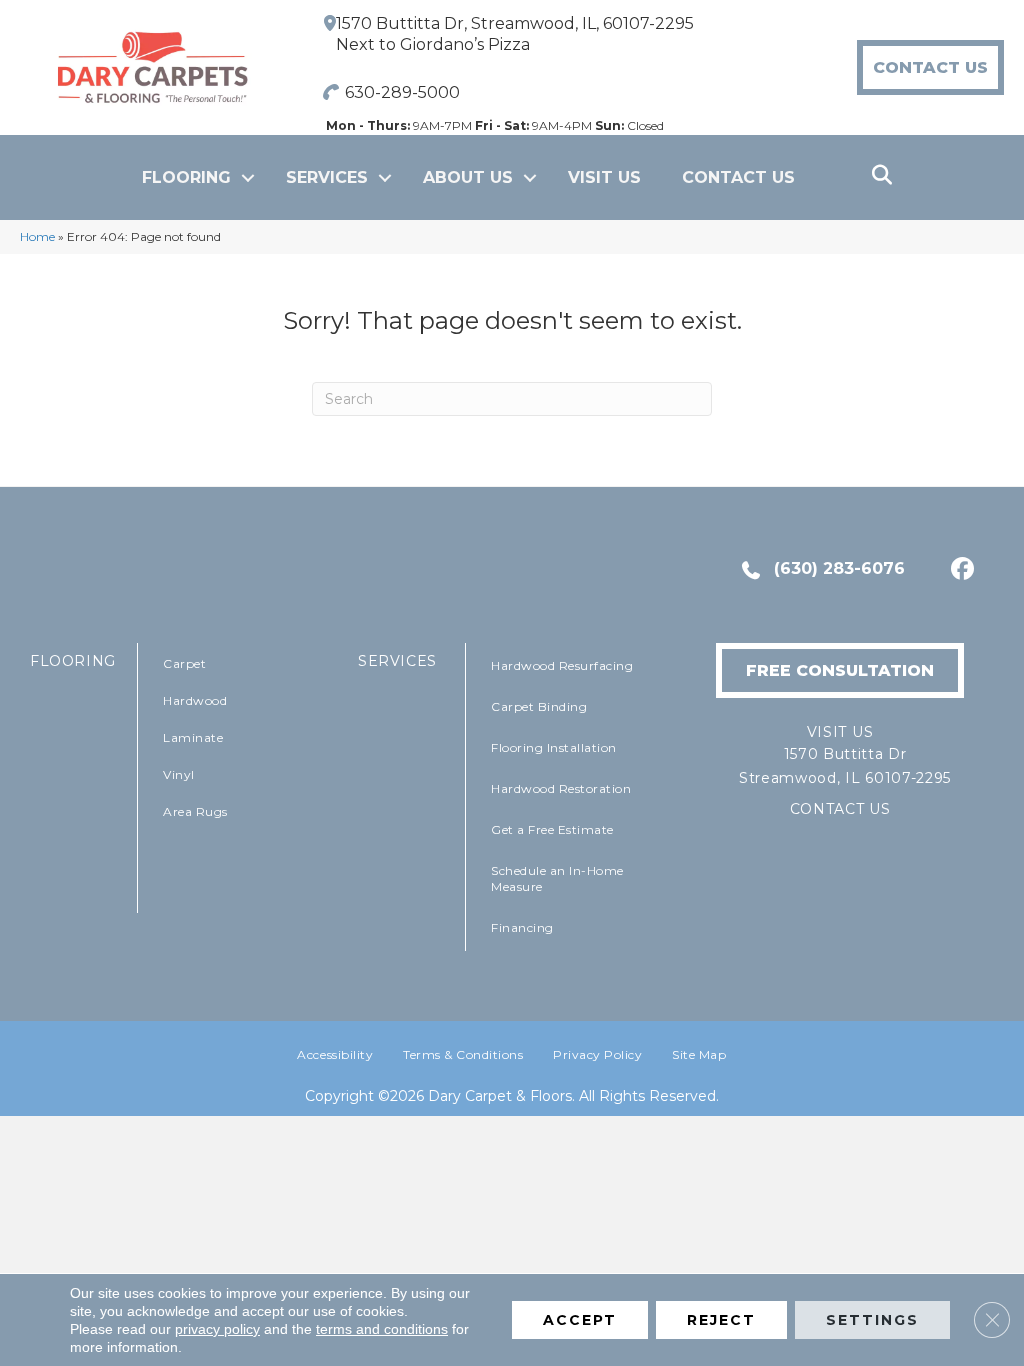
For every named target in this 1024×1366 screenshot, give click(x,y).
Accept (580, 1320)
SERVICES (397, 661)
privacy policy (217, 1329)
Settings (872, 1320)
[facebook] (959, 569)
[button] (248, 178)
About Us (468, 177)
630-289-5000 (402, 92)
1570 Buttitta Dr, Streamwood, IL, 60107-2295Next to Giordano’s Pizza (515, 34)
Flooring (186, 177)
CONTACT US (840, 809)
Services (327, 177)
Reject (721, 1320)
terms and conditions (382, 1329)
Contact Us (738, 177)
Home (37, 236)
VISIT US (604, 177)
